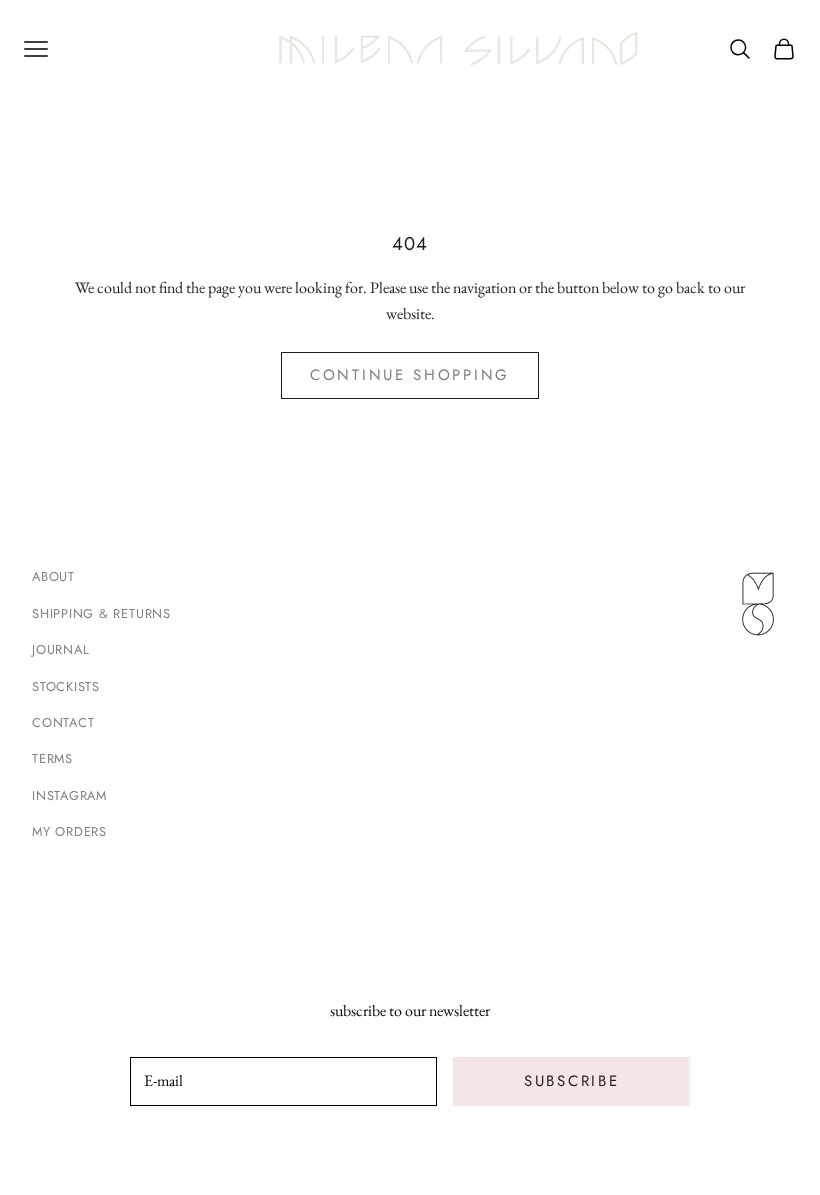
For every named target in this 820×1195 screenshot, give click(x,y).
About (53, 576)
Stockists (66, 686)
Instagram (69, 795)
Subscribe (571, 1081)
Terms (52, 758)
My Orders (69, 831)
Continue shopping (410, 375)
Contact (63, 722)
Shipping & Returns (101, 613)
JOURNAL (60, 649)
